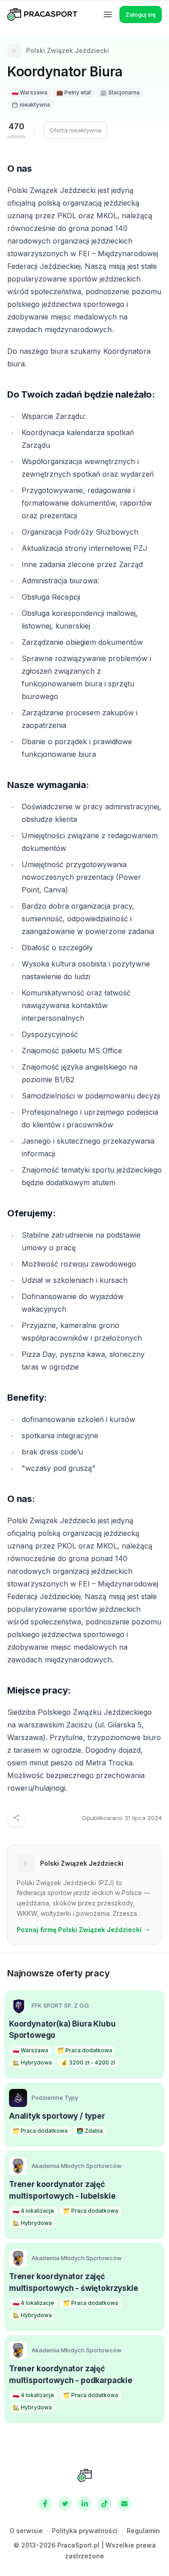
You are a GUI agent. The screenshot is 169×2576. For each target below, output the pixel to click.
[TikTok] (105, 2504)
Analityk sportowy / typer (57, 2116)
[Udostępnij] (16, 1818)
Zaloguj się (141, 14)
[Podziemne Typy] (18, 2098)
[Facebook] (45, 2504)
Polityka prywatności (85, 2531)
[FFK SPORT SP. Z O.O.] (18, 2006)
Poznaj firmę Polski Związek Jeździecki (79, 1930)
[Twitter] (65, 2504)
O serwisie (26, 2531)
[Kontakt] (124, 2504)
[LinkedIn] (85, 2504)
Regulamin (143, 2531)
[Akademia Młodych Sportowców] (18, 2166)
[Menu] (108, 14)
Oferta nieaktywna (75, 130)
